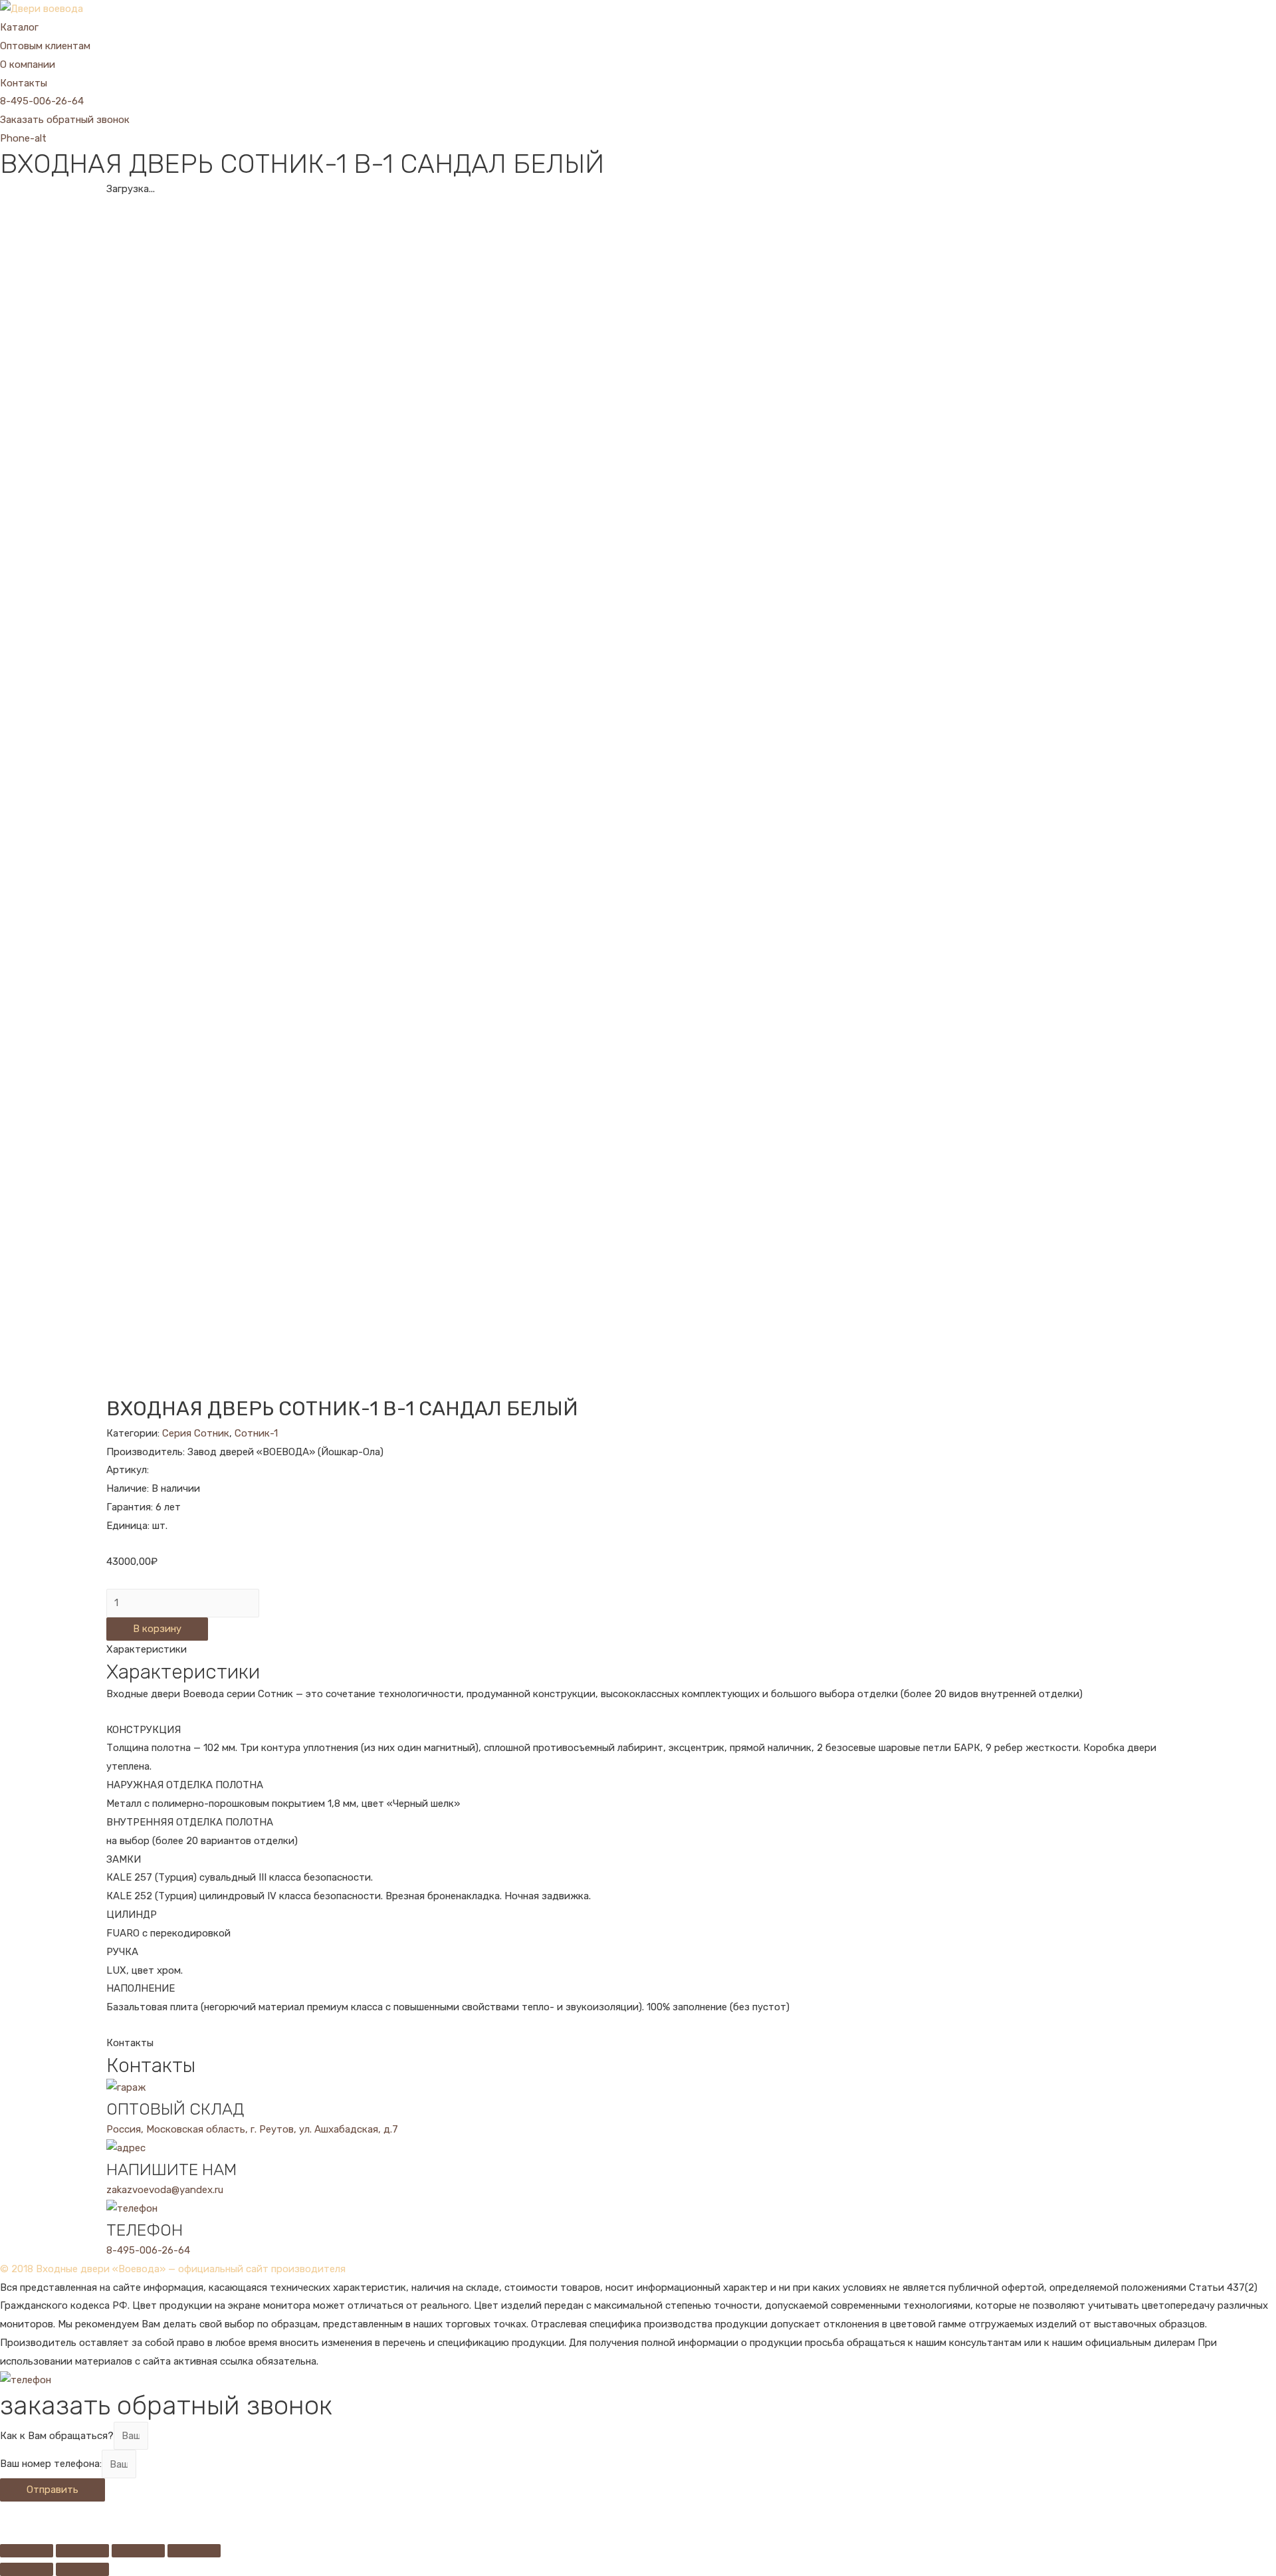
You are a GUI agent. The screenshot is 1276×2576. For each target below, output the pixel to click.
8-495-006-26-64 (148, 2250)
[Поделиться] (82, 2551)
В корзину (157, 1629)
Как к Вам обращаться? (57, 2436)
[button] (42, 101)
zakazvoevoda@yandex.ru (165, 2190)
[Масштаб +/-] (194, 2551)
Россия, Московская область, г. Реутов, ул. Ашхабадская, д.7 (252, 2129)
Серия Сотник (196, 1433)
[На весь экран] (138, 2551)
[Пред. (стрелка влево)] (27, 2569)
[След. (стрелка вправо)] (82, 2569)
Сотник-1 (256, 1433)
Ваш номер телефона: (51, 2464)
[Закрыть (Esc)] (27, 2551)
